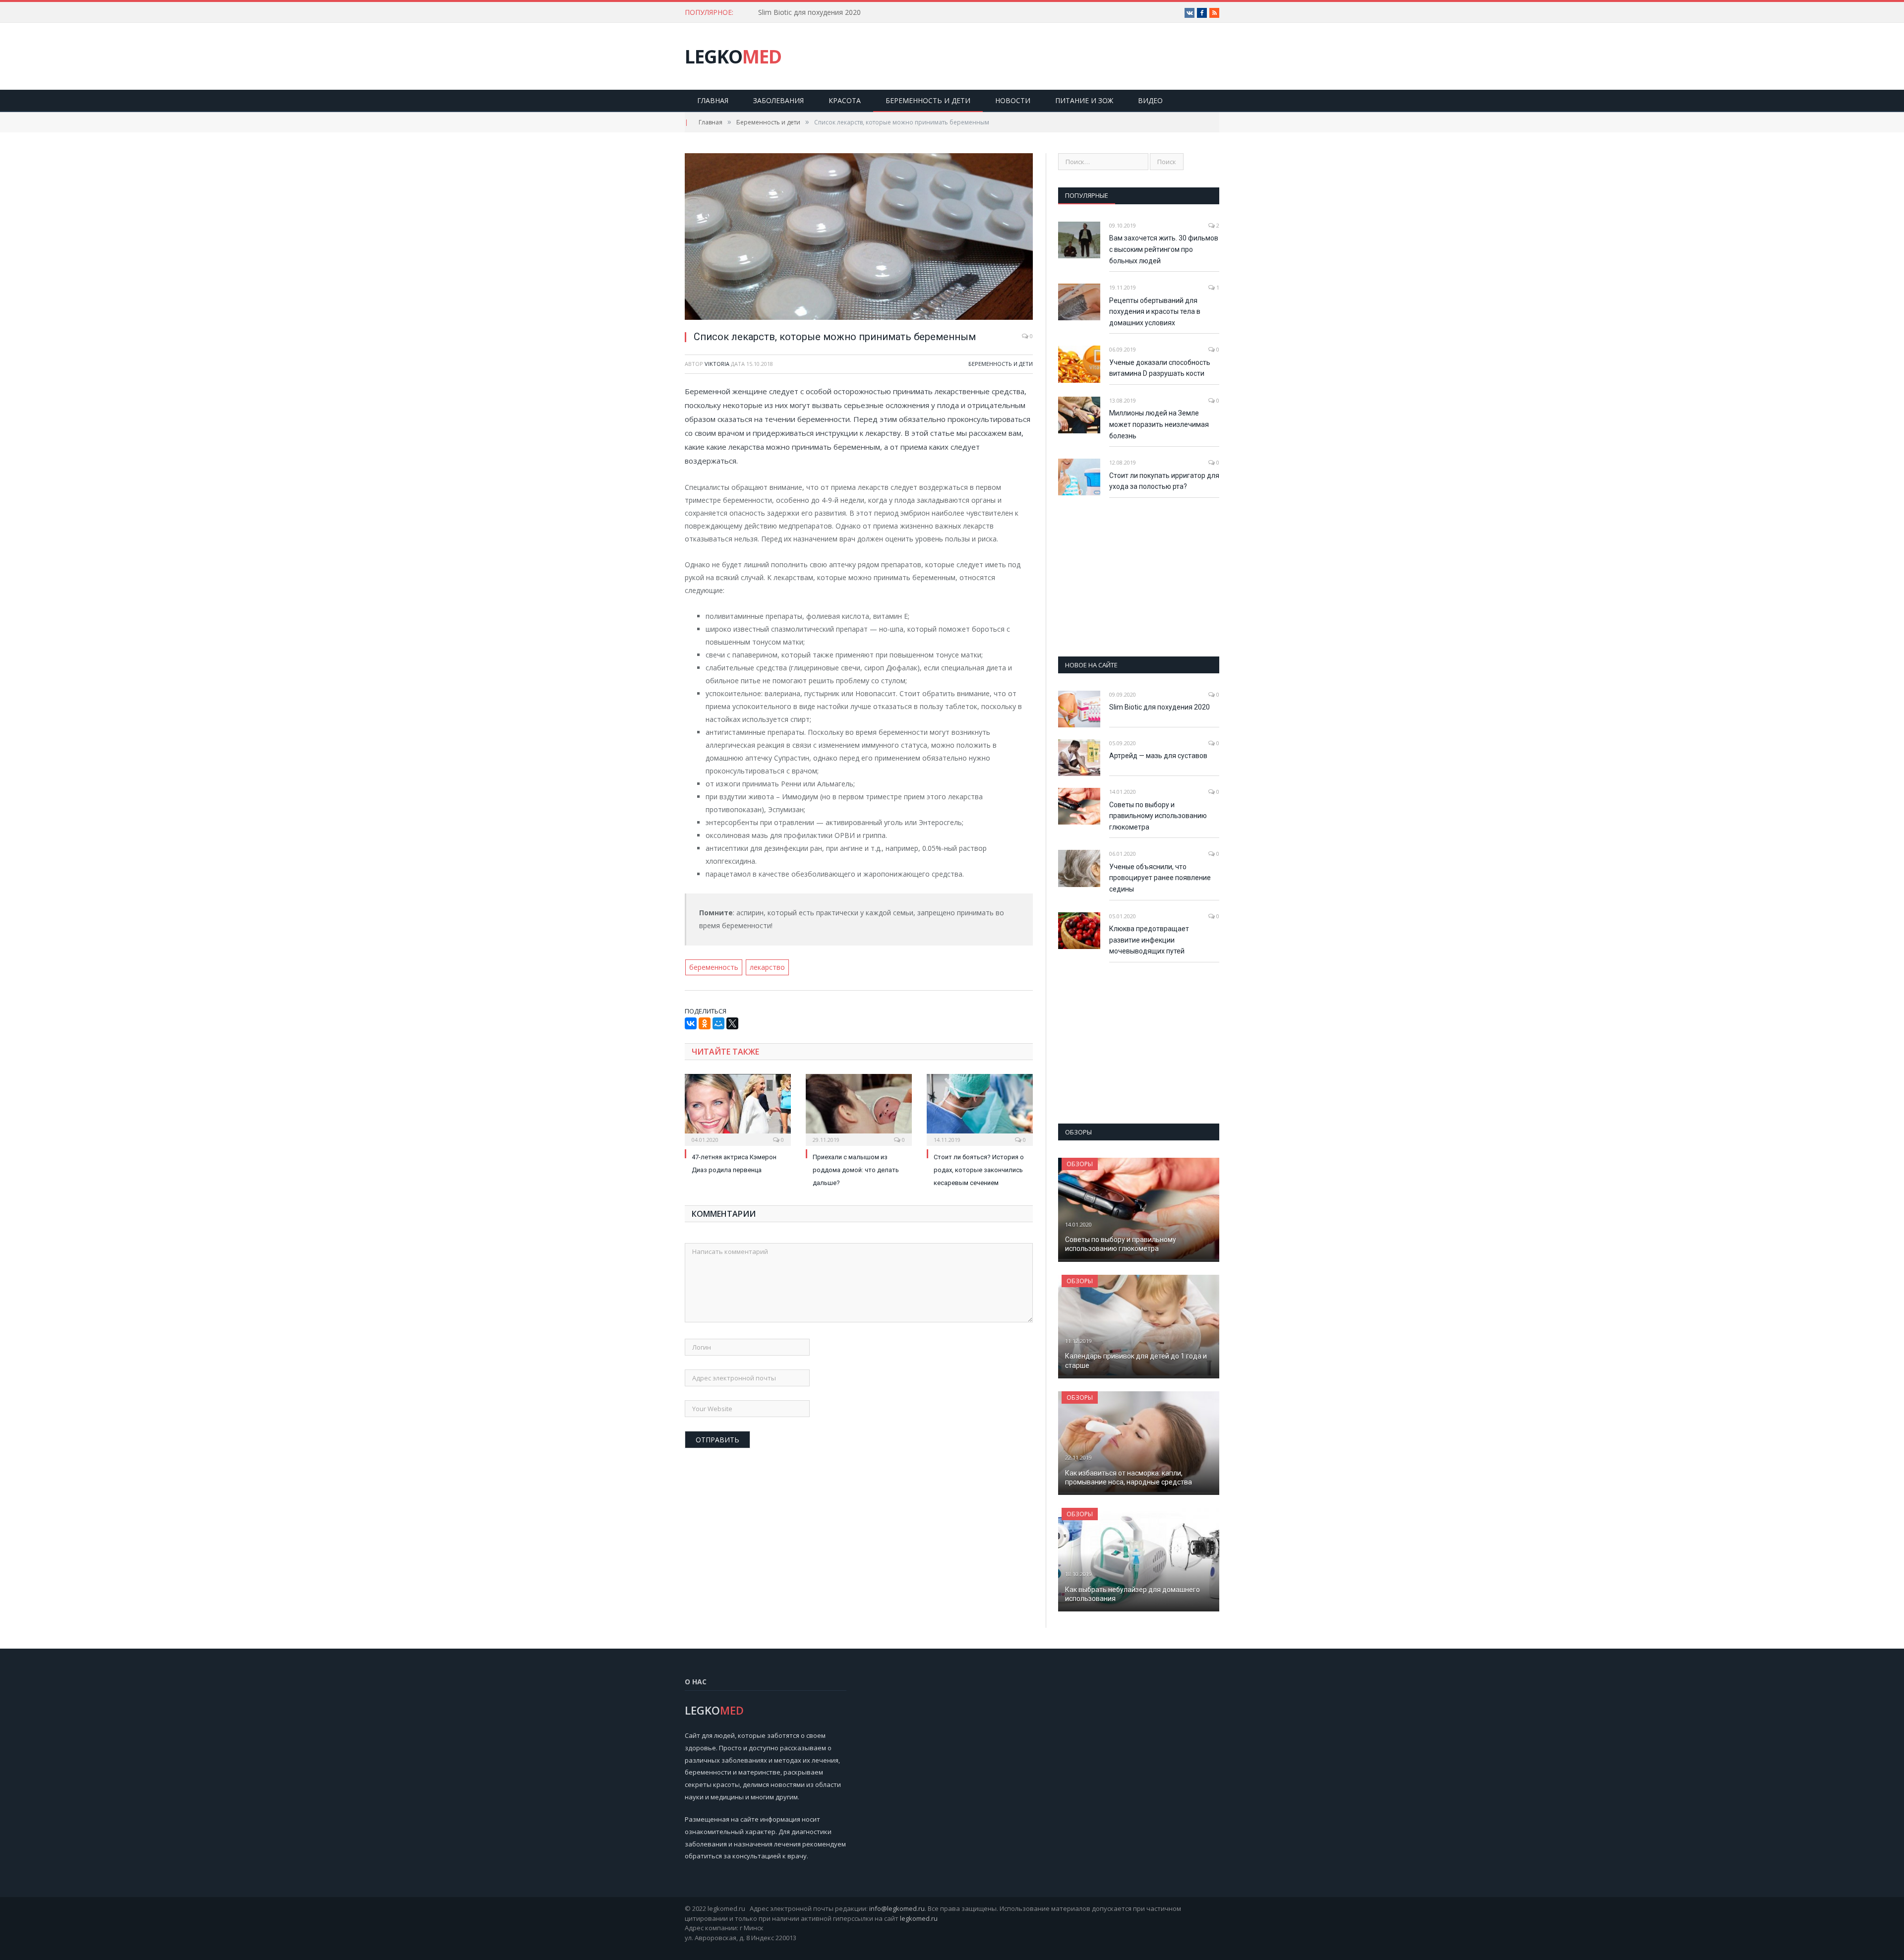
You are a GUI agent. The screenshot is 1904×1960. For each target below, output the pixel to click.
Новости (1013, 100)
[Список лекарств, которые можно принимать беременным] (859, 238)
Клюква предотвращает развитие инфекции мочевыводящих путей (1149, 940)
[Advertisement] (1139, 577)
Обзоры (1080, 1164)
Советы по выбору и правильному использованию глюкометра (1158, 816)
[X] (732, 1023)
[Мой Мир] (718, 1023)
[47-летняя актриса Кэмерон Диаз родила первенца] (738, 1109)
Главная (713, 100)
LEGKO (733, 56)
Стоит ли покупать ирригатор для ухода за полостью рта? (1164, 481)
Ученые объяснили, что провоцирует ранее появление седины (1160, 878)
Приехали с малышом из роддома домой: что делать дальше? (856, 1170)
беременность (714, 967)
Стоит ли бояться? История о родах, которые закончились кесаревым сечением (979, 1170)
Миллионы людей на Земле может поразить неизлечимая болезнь (1159, 424)
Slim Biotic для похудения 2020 (809, 12)
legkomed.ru (919, 1918)
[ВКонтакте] (691, 1023)
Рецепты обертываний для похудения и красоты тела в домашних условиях (1155, 312)
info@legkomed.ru (897, 1908)
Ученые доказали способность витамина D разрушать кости (1160, 368)
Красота (845, 100)
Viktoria (717, 364)
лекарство (767, 967)
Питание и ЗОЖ (1084, 100)
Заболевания (778, 100)
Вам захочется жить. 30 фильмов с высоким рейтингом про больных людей (1164, 249)
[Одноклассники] (705, 1023)
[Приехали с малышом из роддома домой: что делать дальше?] (859, 1109)
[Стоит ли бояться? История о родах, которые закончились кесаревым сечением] (980, 1109)
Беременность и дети (928, 100)
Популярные (1087, 195)
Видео (1150, 100)
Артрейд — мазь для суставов (1158, 756)
